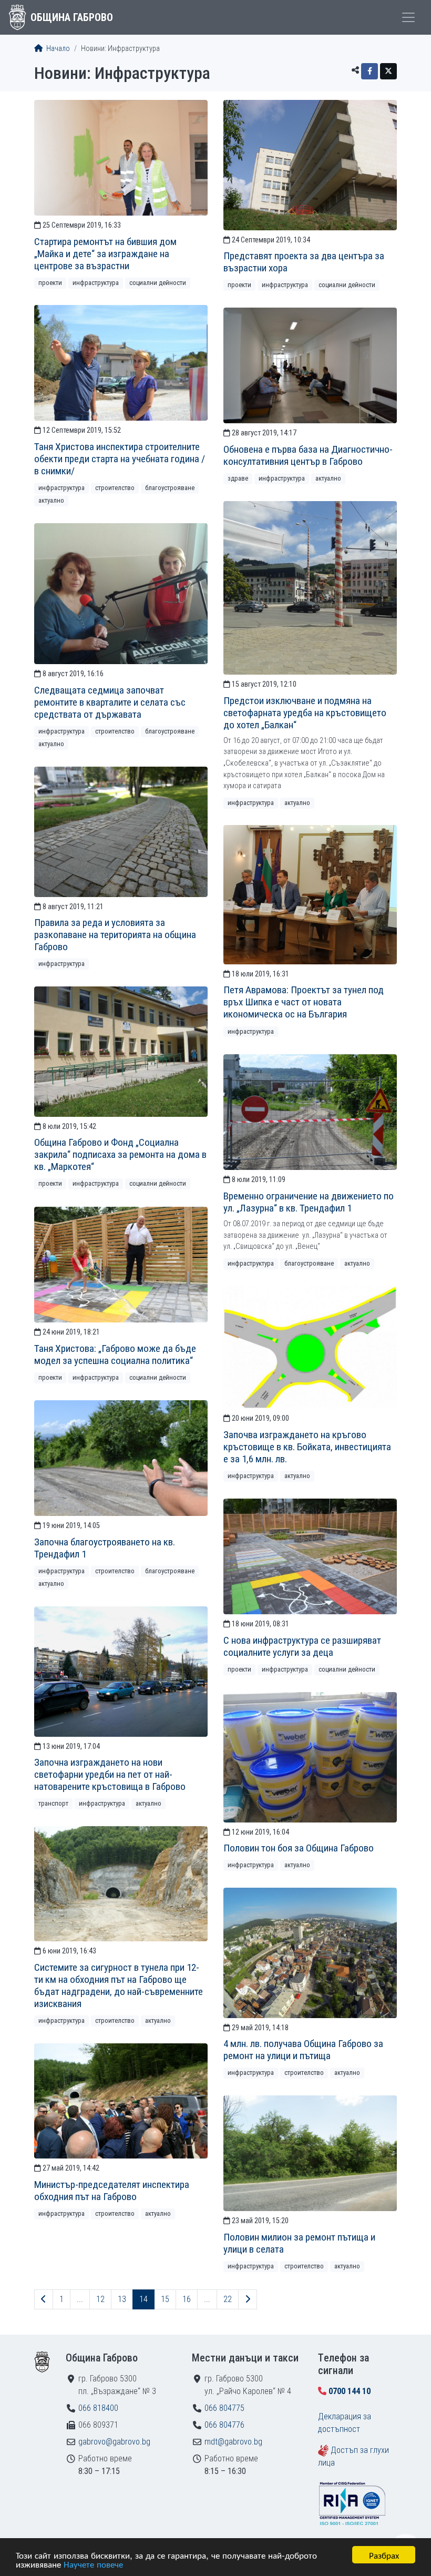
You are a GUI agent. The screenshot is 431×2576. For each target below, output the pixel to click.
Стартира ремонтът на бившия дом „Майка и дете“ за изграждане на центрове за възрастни (105, 254)
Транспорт (53, 1803)
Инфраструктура (96, 283)
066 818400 (98, 2408)
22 (228, 2299)
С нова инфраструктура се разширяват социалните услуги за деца (302, 1646)
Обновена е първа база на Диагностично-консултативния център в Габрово (308, 455)
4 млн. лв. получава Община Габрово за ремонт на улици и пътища (303, 2050)
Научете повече (93, 2564)
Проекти (50, 283)
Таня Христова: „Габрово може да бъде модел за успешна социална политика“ (115, 1355)
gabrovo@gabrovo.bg (114, 2442)
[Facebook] (370, 71)
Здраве (238, 478)
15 (165, 2299)
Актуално (51, 500)
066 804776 (224, 2425)
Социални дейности (158, 283)
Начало (57, 49)
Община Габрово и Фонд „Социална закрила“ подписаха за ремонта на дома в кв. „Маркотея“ (120, 1154)
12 (100, 2299)
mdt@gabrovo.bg (233, 2442)
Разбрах (384, 2555)
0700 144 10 (350, 2391)
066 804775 (224, 2408)
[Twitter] (388, 71)
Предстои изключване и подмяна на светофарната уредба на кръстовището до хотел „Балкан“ (305, 713)
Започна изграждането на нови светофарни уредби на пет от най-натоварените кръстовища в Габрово (110, 1774)
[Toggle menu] (408, 17)
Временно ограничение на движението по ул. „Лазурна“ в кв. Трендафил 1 (309, 1202)
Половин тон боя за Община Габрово (299, 1848)
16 (187, 2299)
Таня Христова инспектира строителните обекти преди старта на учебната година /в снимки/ (120, 459)
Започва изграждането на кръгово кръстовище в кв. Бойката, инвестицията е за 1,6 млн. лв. (307, 1447)
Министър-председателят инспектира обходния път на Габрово (112, 2191)
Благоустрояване (170, 488)
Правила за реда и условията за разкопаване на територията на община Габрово (115, 935)
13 (122, 2299)
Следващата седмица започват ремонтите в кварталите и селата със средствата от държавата (110, 702)
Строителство (115, 488)
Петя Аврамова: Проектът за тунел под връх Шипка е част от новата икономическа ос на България (304, 1002)
